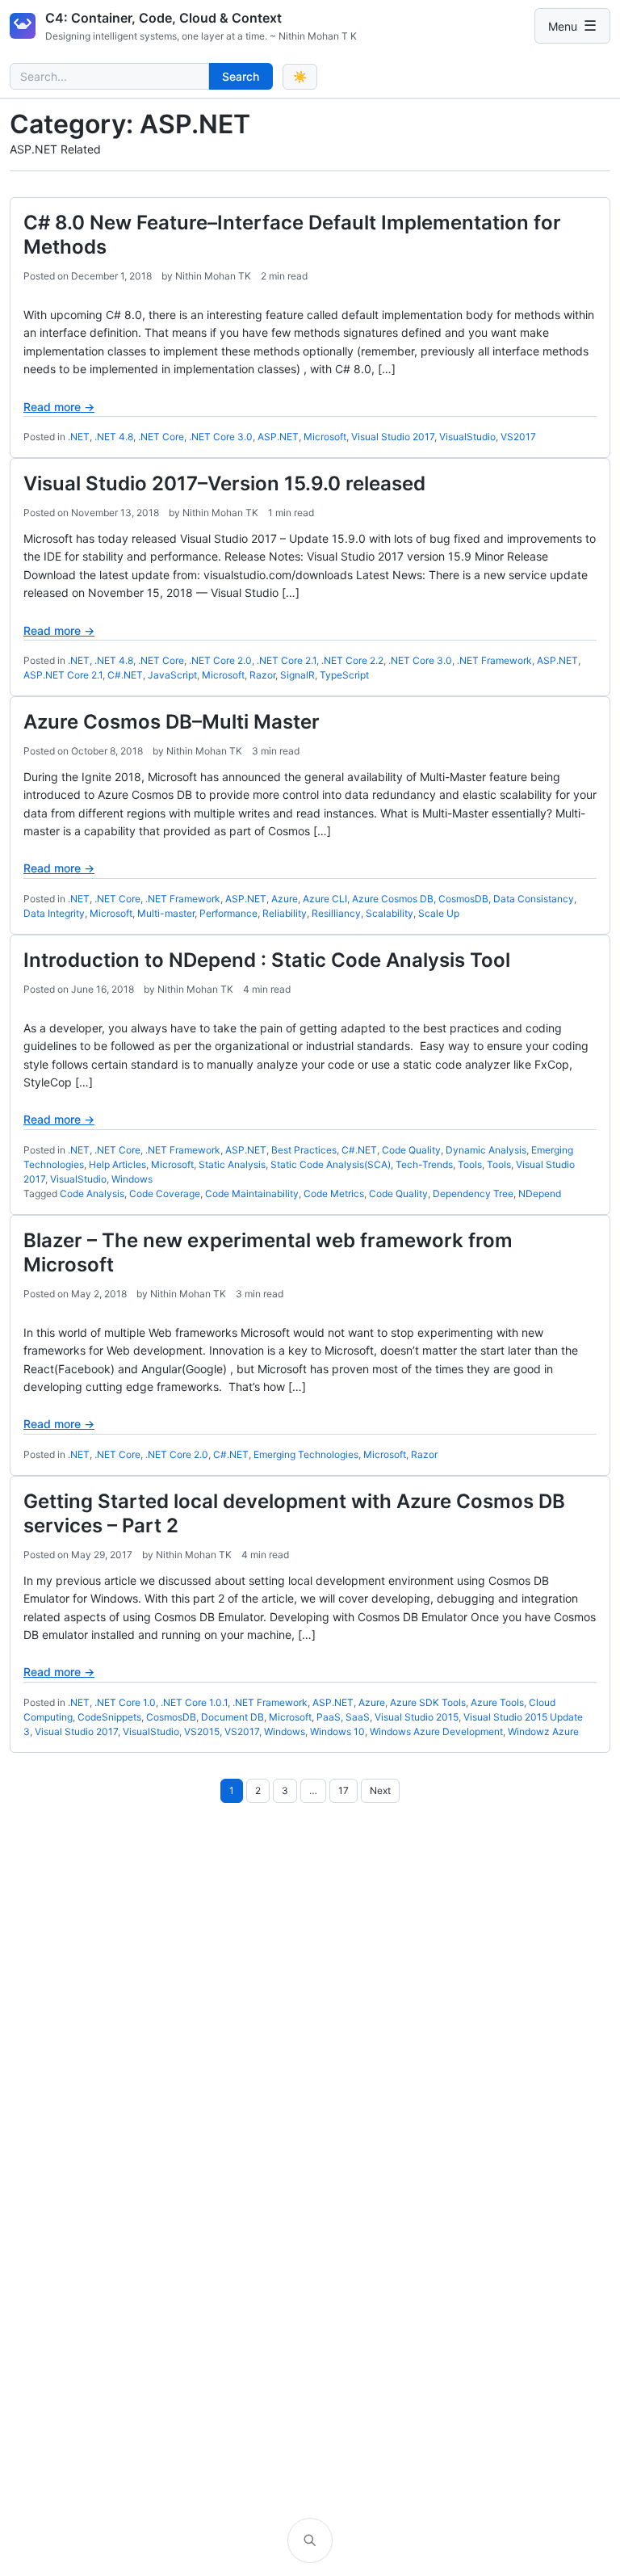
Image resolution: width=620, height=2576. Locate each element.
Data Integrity (54, 913)
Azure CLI (325, 899)
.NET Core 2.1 (287, 660)
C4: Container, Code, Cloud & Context (163, 18)
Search (241, 76)
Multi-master (166, 913)
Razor (262, 675)
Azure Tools (497, 1702)
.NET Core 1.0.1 (194, 1702)
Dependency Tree (473, 1193)
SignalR (297, 675)
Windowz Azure (543, 1731)
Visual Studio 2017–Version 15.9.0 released (224, 483)
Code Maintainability (252, 1193)
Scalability (390, 913)
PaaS (329, 1717)
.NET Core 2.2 (352, 660)
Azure (285, 899)
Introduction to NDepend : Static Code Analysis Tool (267, 960)
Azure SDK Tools (428, 1702)
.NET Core (161, 437)
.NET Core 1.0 (125, 1702)
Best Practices (304, 1150)
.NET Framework (494, 660)
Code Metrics (334, 1193)
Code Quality (411, 1150)
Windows (132, 1179)
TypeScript (344, 675)
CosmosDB (463, 899)
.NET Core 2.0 (220, 660)
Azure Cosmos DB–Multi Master (172, 722)
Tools (470, 1164)
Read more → (59, 407)
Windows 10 (337, 1731)
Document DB (232, 1717)
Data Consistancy (534, 899)
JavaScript (172, 675)
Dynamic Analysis (486, 1150)
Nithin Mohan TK (213, 276)
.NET (79, 437)
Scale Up (439, 913)
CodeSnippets (109, 1717)
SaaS (358, 1717)
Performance (228, 913)
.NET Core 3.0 (221, 437)
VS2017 (518, 437)
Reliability (285, 913)
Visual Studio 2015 (417, 1717)
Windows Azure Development (436, 1731)
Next (380, 1790)
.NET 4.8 (114, 437)
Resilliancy (336, 913)
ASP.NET (278, 437)
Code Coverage (165, 1193)
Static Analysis (232, 1164)
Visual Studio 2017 (393, 437)
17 (344, 1790)
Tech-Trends (424, 1164)
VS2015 (202, 1731)
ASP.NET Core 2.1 (63, 675)
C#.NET (125, 675)
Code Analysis (92, 1193)
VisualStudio (467, 437)
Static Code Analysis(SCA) (331, 1164)
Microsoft (325, 437)
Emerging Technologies (306, 1454)
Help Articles (117, 1164)
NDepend (540, 1193)
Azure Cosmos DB (393, 899)
